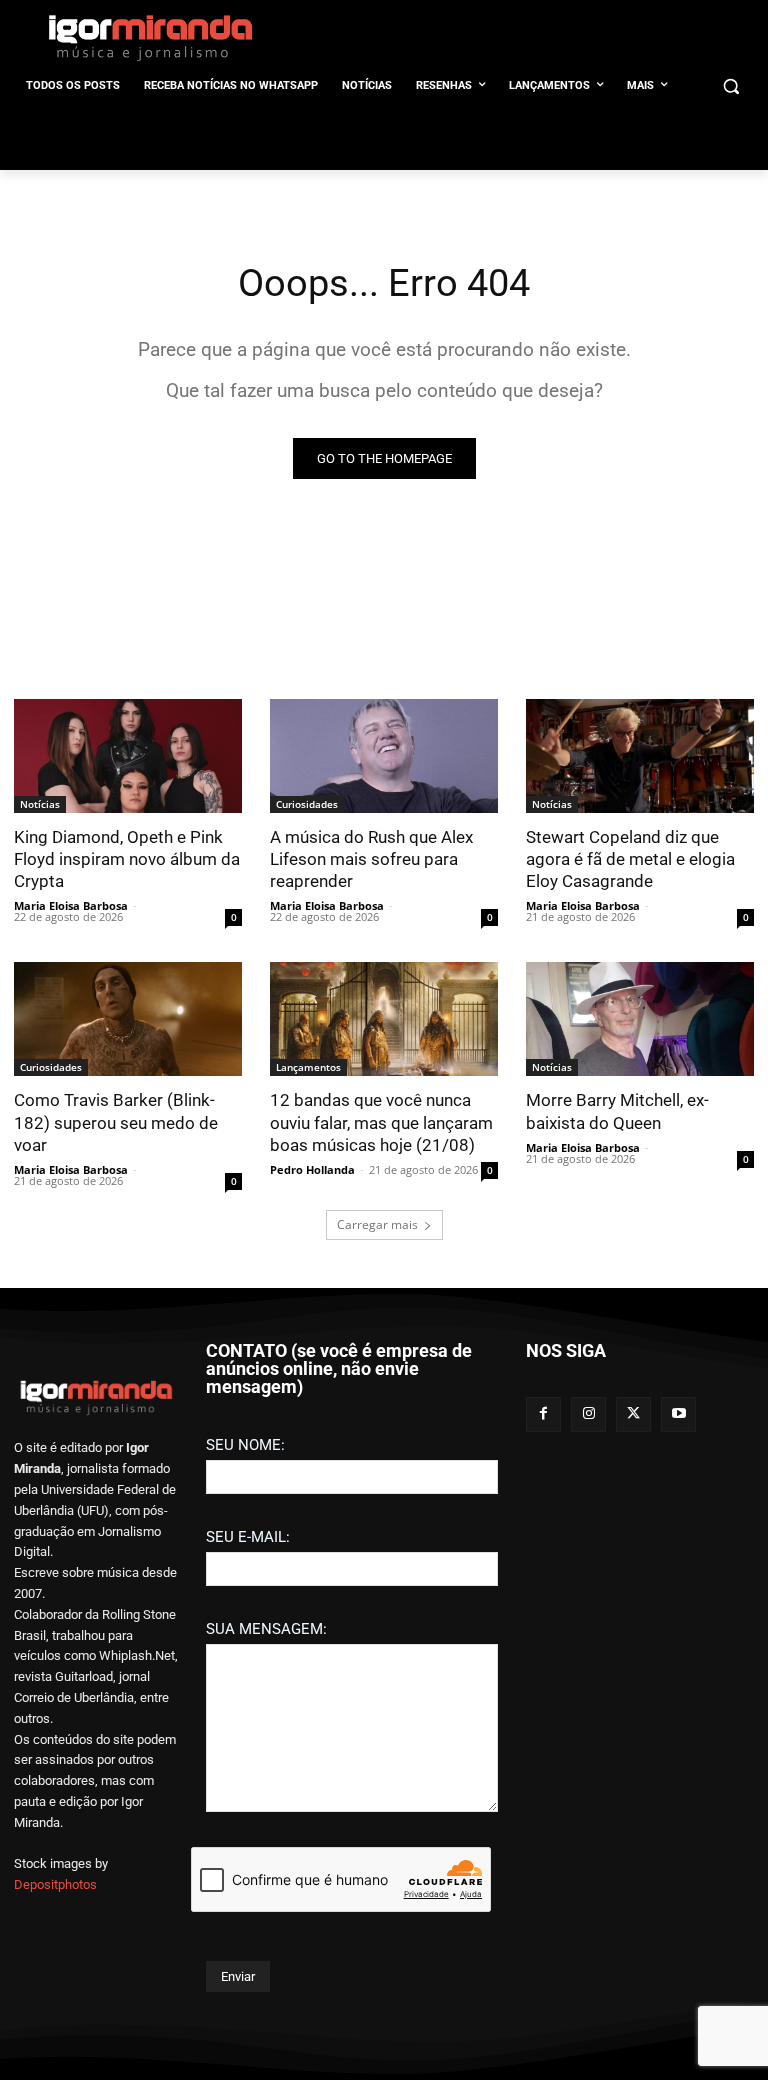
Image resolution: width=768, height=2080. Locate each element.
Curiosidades (307, 804)
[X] (633, 1414)
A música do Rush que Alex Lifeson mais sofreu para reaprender (371, 859)
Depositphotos (55, 1884)
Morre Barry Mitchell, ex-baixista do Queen (617, 1111)
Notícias (40, 804)
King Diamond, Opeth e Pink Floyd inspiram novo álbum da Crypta (127, 859)
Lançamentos (308, 1067)
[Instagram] (588, 1414)
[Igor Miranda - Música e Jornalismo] (150, 37)
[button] (730, 86)
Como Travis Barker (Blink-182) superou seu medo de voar (116, 1122)
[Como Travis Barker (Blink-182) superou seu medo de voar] (128, 1019)
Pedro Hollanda (312, 1169)
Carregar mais (377, 1224)
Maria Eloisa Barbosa (71, 905)
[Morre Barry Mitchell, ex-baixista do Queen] (640, 1019)
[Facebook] (543, 1414)
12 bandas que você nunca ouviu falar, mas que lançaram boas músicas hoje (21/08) (381, 1122)
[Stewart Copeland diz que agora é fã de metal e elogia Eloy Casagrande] (640, 756)
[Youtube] (678, 1414)
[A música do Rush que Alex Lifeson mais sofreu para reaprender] (384, 756)
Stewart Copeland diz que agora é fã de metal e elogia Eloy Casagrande (630, 859)
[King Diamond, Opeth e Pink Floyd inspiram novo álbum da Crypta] (128, 756)
